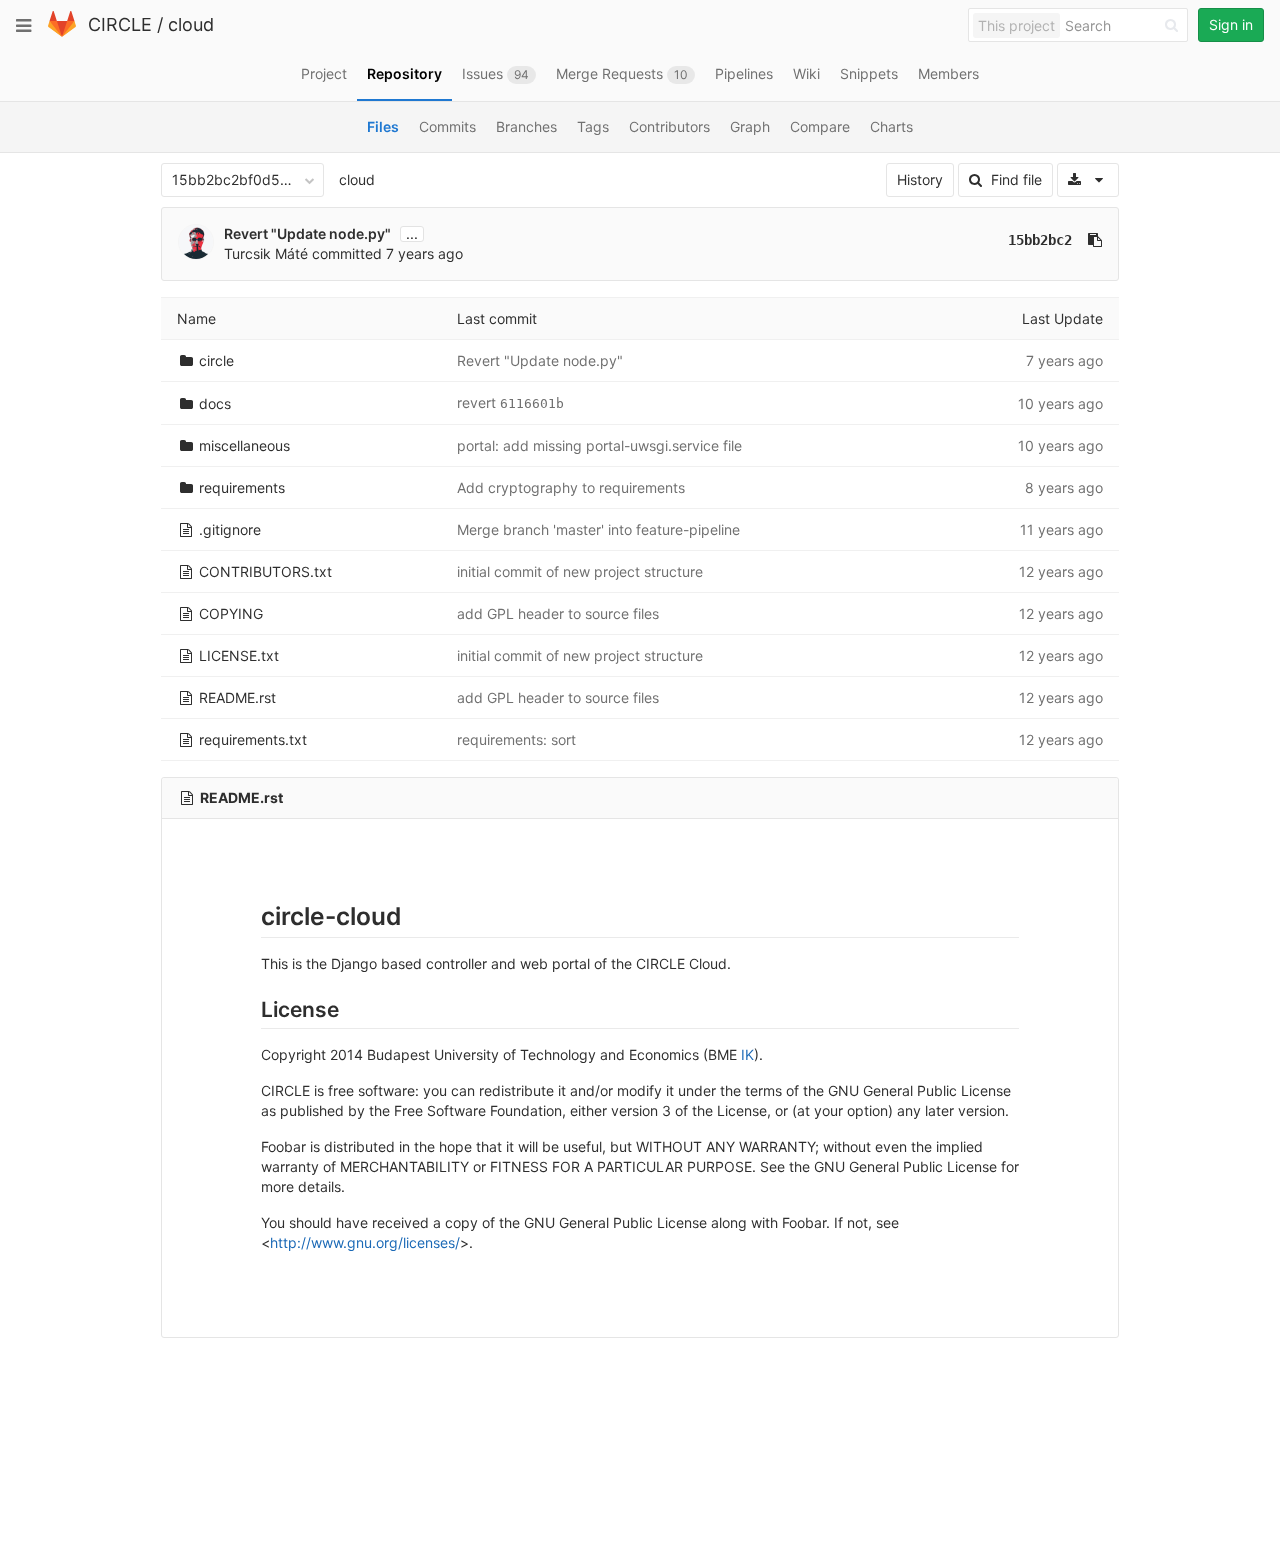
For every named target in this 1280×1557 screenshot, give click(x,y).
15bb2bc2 (1040, 240)
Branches (526, 126)
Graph (750, 126)
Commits (447, 126)
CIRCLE (120, 24)
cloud (191, 24)
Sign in (1231, 24)
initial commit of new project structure (580, 571)
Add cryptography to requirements (571, 487)
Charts (891, 126)
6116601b (532, 403)
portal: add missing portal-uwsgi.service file (599, 445)
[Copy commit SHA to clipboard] (1095, 240)
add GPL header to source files (558, 613)
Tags (593, 126)
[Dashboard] (62, 32)
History (920, 179)
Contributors (669, 126)
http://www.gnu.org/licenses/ (365, 1242)
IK (747, 1054)
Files (383, 126)
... (412, 234)
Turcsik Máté (266, 253)
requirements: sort (516, 739)
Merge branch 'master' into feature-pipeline (598, 529)
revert (478, 402)
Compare (820, 126)
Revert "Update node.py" (307, 233)
